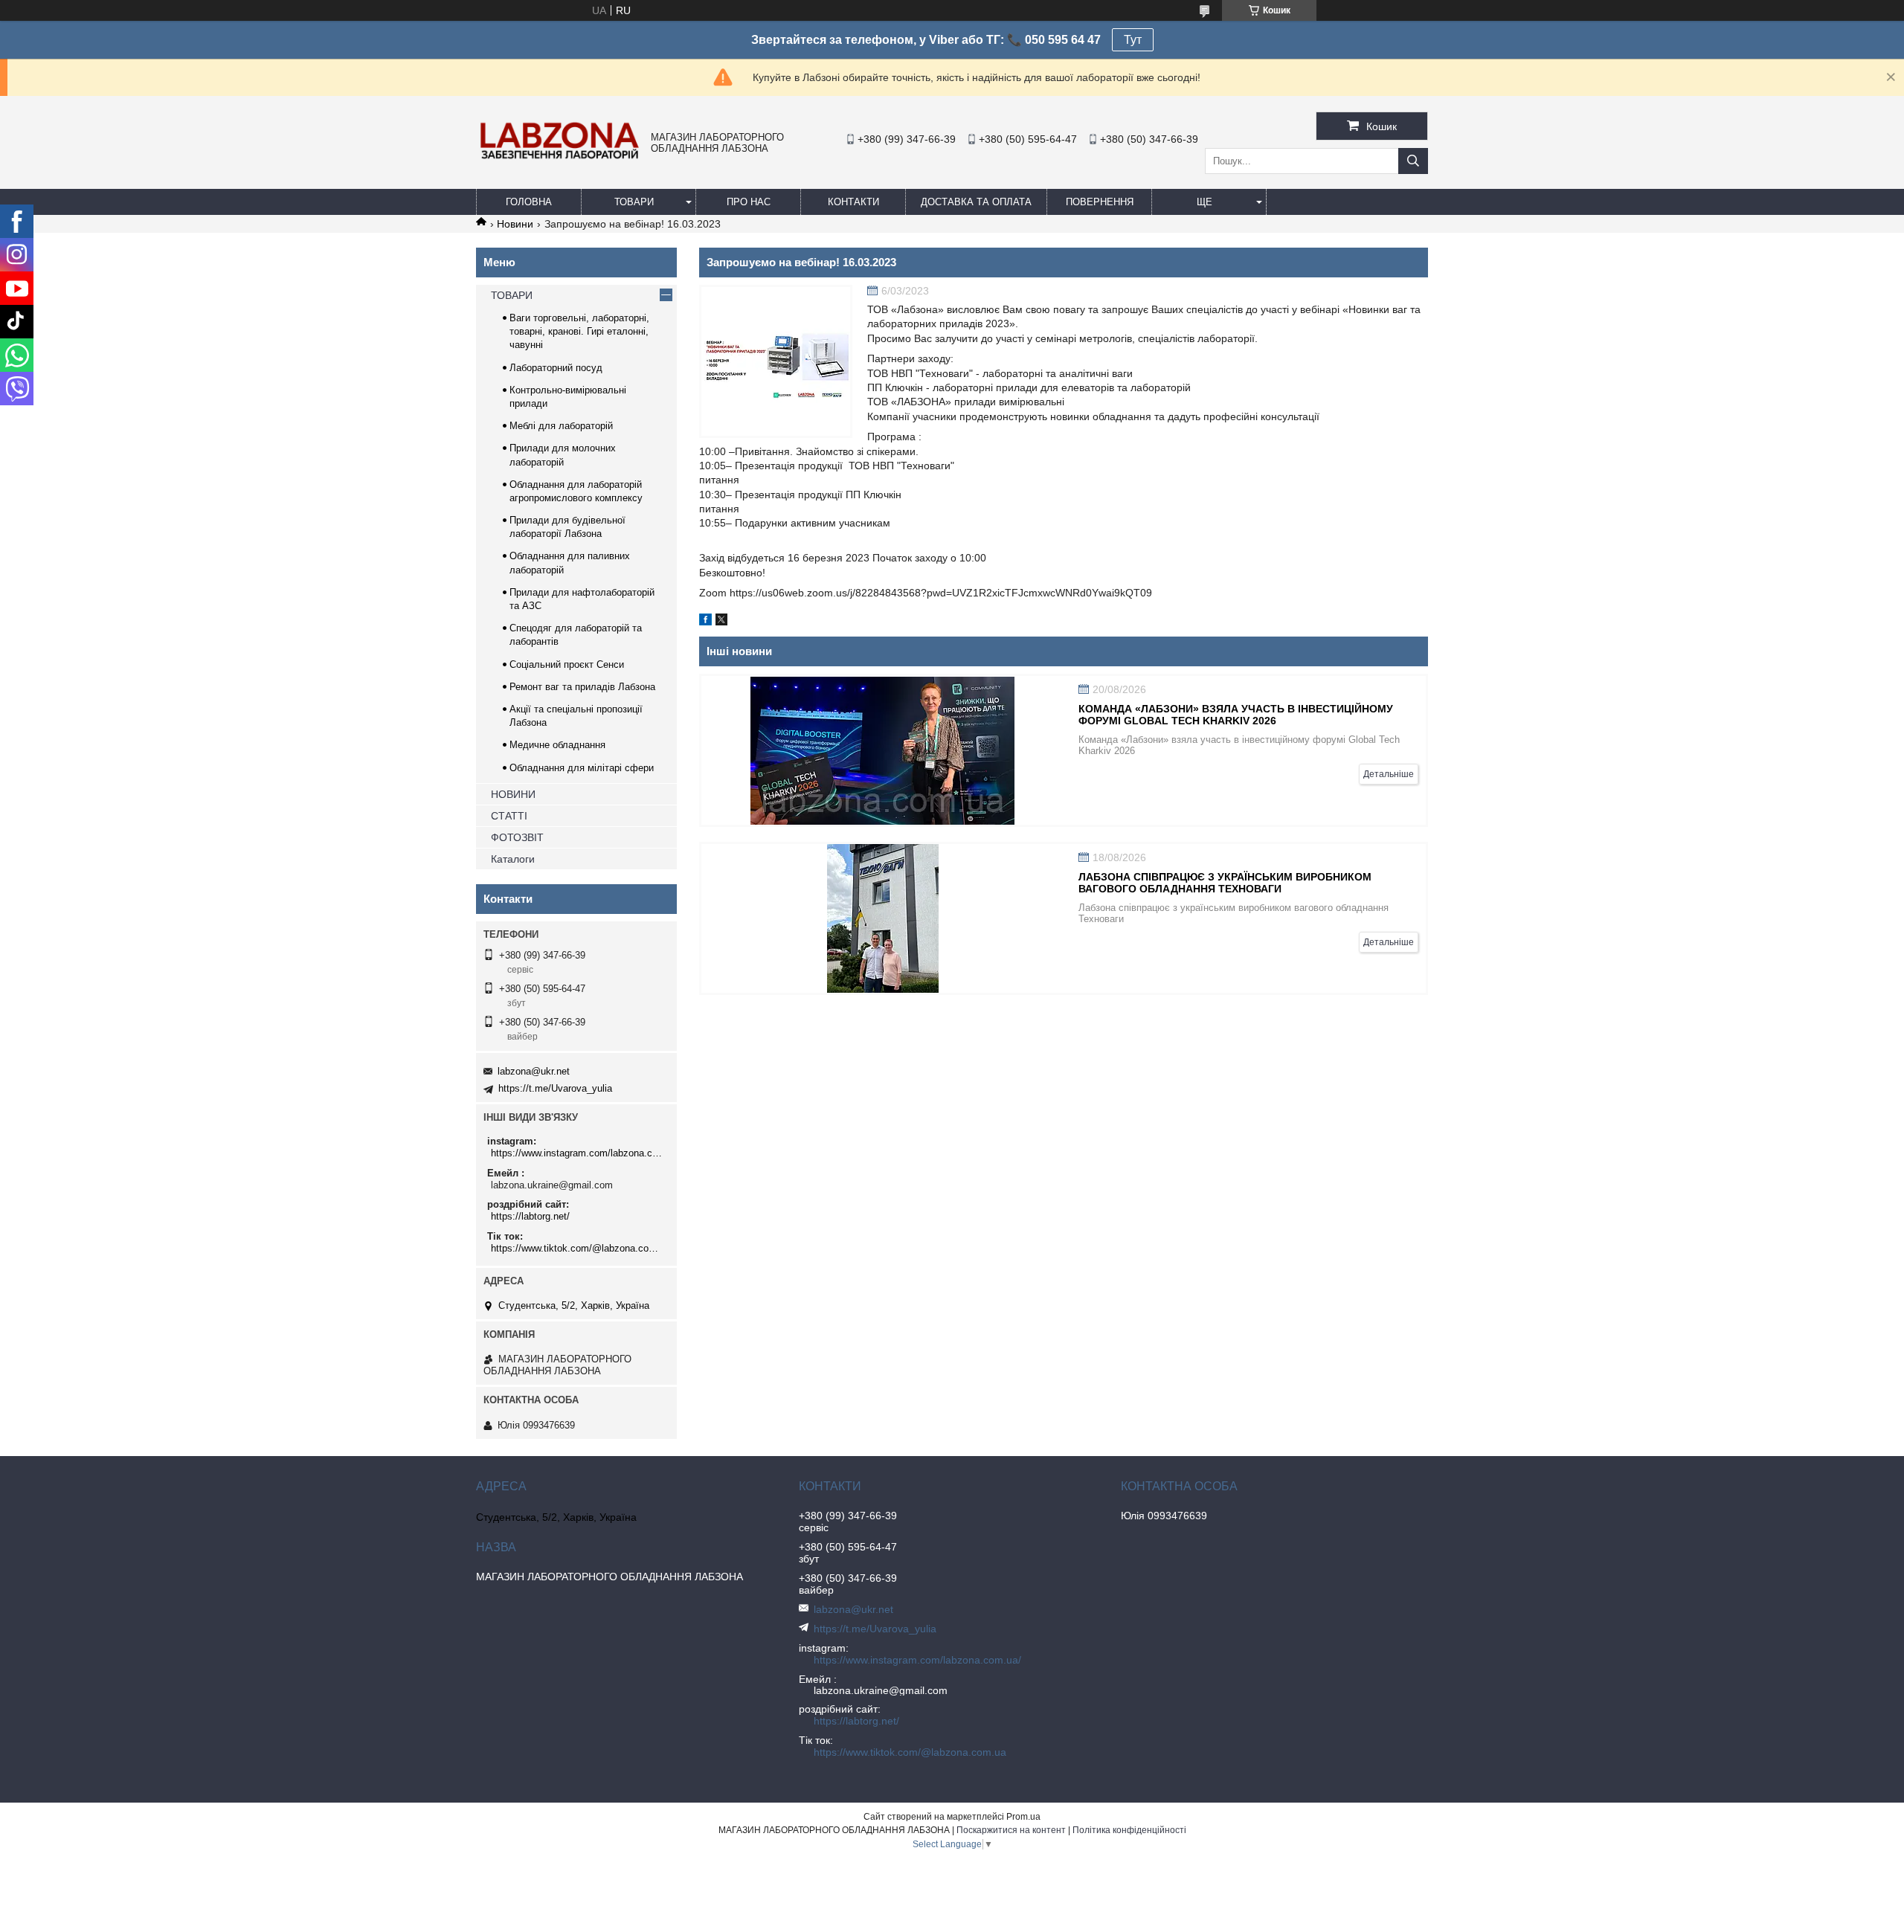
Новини (515, 224)
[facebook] (705, 622)
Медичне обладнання (557, 745)
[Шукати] (1413, 161)
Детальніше (1389, 774)
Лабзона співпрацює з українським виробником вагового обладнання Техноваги (1225, 883)
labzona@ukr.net (534, 1071)
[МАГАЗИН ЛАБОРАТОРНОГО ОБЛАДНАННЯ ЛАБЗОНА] (560, 158)
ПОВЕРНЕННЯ (1100, 202)
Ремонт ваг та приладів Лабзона (582, 687)
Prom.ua (1023, 1817)
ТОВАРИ (634, 202)
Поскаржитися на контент (1011, 1830)
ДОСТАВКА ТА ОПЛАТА (976, 202)
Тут (1133, 40)
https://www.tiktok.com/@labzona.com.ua (578, 1248)
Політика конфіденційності (1129, 1830)
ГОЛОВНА (529, 202)
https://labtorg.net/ (530, 1216)
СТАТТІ (509, 816)
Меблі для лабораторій (561, 426)
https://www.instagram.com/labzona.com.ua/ (578, 1153)
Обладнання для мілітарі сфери (582, 768)
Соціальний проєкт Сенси (567, 664)
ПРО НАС (749, 202)
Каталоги (513, 859)
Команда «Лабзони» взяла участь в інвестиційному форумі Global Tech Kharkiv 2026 (1236, 715)
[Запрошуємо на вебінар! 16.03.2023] (776, 361)
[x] (721, 622)
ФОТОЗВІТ (517, 837)
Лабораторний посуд (556, 368)
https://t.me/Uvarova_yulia (555, 1088)
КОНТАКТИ (853, 202)
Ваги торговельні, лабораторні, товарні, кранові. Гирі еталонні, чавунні (579, 331)
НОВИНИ (513, 794)
